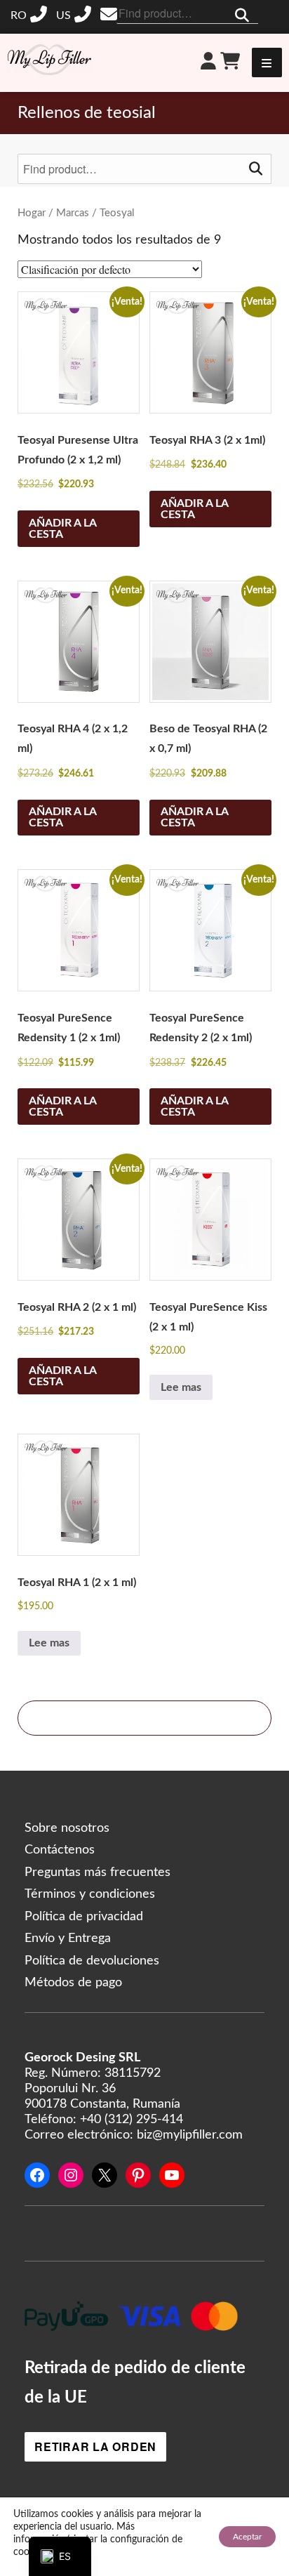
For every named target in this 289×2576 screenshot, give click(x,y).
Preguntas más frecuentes (98, 1872)
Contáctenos (60, 1850)
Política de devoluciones (92, 1961)
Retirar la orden (95, 2446)
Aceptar (247, 2537)
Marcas (73, 213)
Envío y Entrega (68, 1938)
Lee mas (181, 1387)
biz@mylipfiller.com (110, 14)
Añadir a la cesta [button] (63, 529)
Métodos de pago (73, 1983)
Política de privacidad (84, 1917)
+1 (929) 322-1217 (75, 15)
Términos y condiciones (90, 1894)
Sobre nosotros (67, 1828)
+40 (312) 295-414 (31, 15)
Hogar (32, 213)
